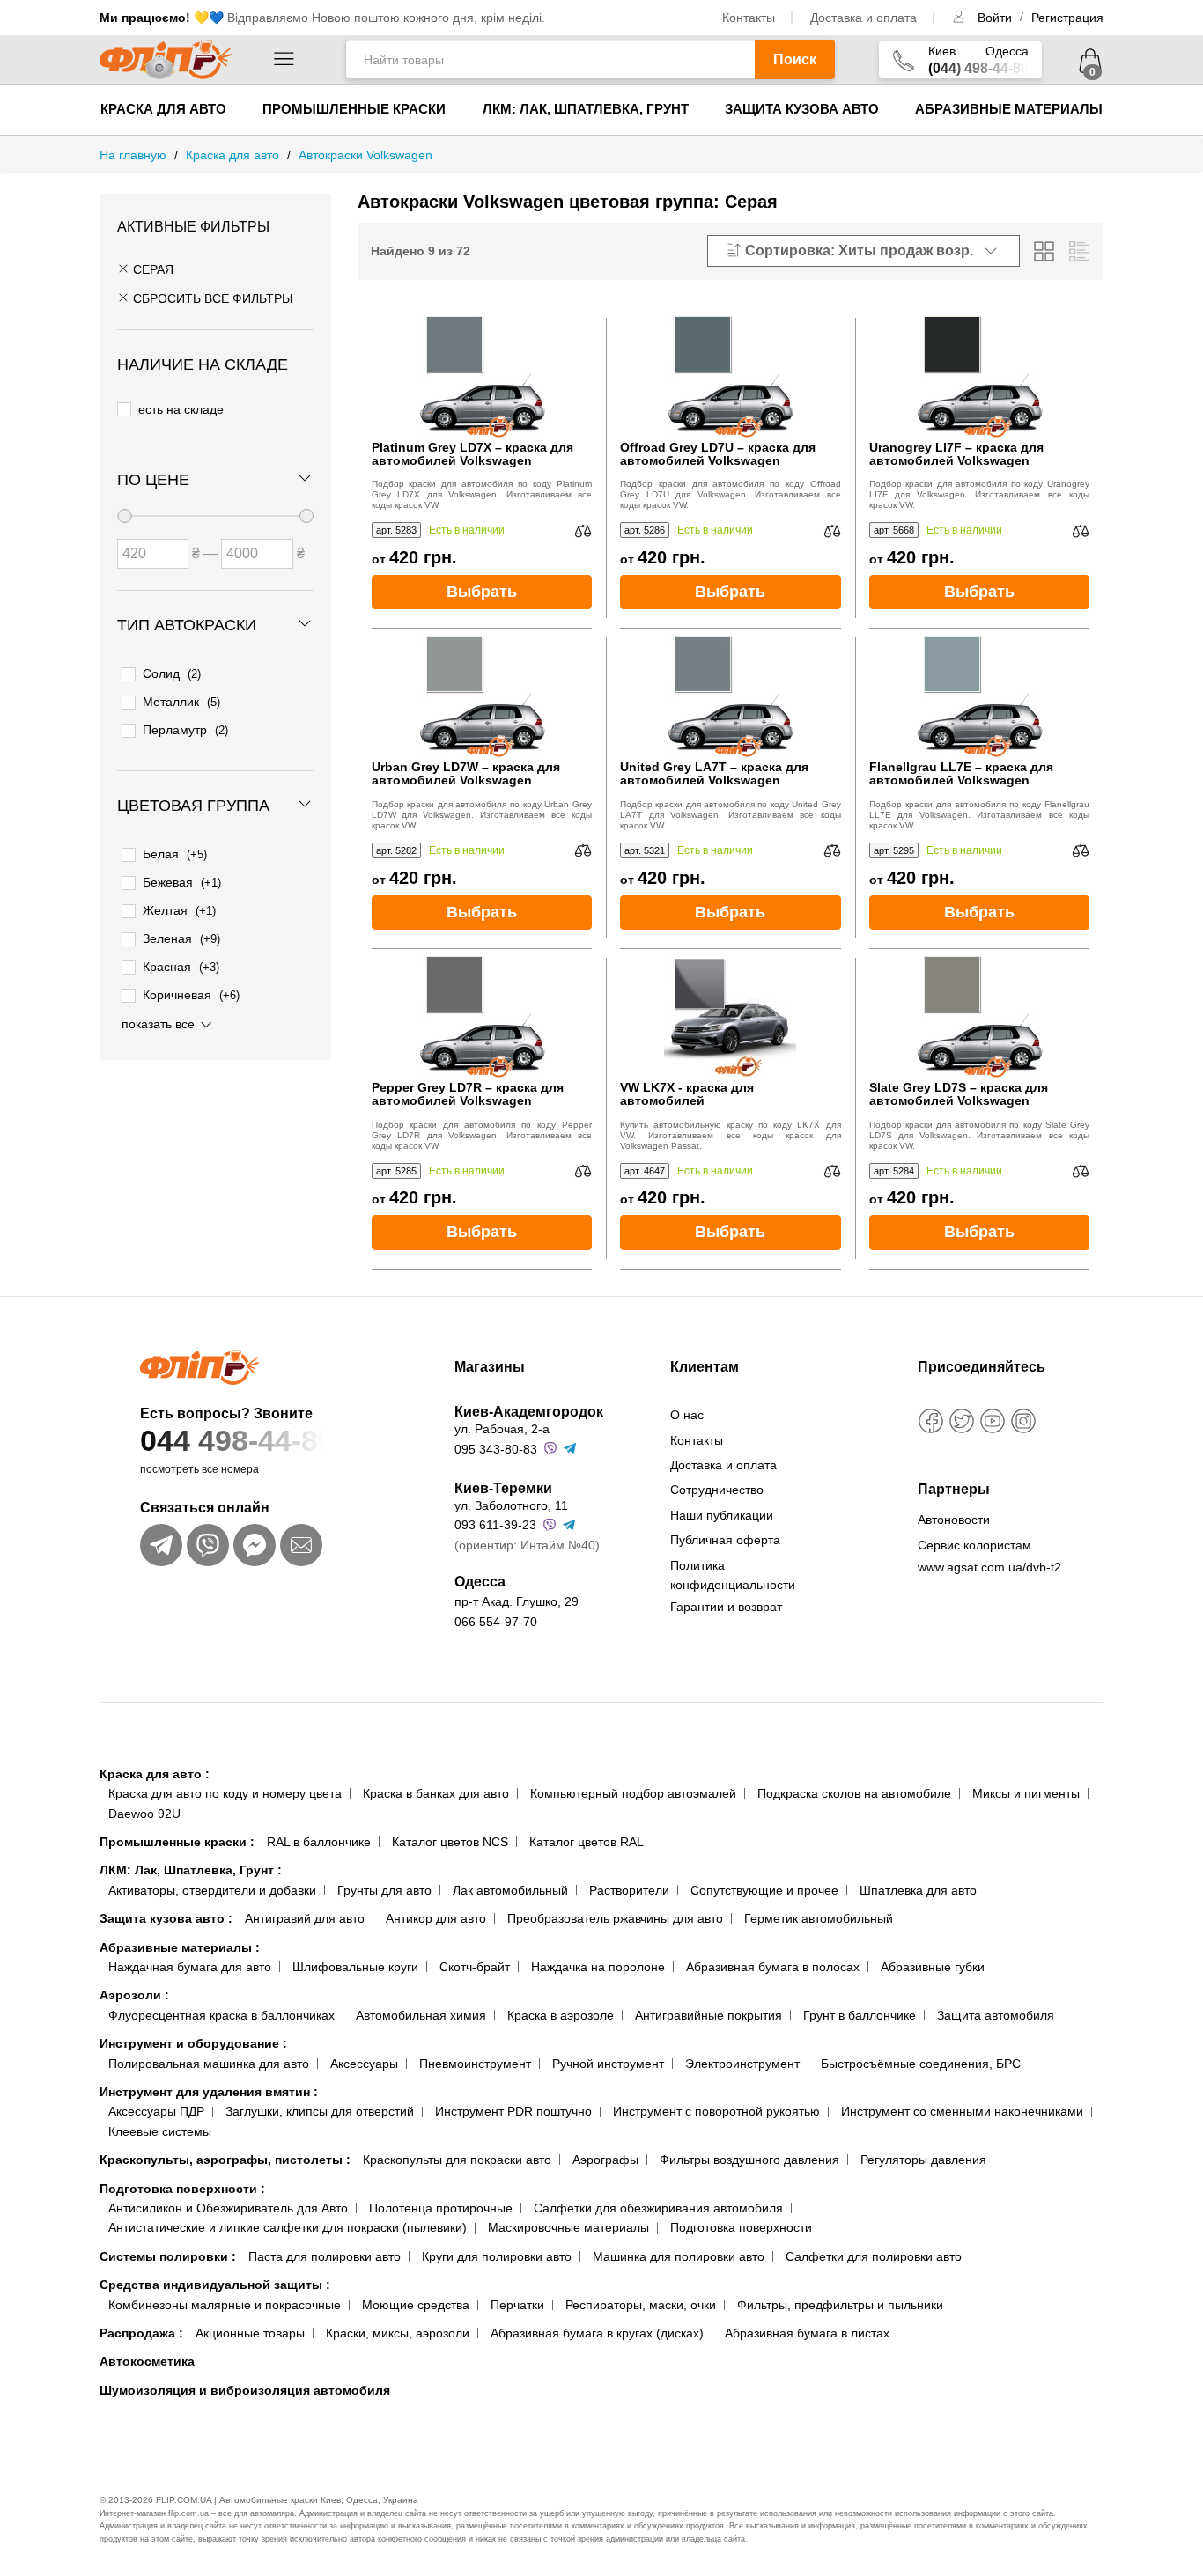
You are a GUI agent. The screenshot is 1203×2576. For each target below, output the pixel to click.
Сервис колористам (974, 1545)
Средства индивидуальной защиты (215, 2285)
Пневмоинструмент (475, 2064)
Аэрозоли (134, 1995)
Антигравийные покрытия (709, 2015)
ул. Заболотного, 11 (511, 1505)
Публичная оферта (725, 1540)
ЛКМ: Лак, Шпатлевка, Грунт (586, 109)
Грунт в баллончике (860, 2015)
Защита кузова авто (802, 109)
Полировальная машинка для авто (209, 2064)
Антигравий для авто (305, 1918)
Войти (996, 18)
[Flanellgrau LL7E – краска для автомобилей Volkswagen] (979, 695)
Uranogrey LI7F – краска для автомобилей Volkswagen (956, 454)
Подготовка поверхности (182, 2189)
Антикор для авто (436, 1918)
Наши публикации (722, 1515)
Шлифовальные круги (355, 1967)
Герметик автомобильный (819, 1918)
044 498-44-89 (237, 1440)
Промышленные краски (354, 109)
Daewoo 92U (144, 1814)
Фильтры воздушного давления (749, 2160)
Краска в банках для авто (436, 1793)
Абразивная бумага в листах (807, 2333)
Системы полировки (168, 2256)
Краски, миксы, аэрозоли (398, 2333)
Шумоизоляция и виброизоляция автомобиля (245, 2390)
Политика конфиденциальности (733, 1575)
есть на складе (181, 409)
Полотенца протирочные (441, 2208)
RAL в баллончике (319, 1842)
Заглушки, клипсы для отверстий (320, 2111)
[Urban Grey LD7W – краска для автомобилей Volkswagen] (482, 695)
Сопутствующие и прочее (764, 1890)
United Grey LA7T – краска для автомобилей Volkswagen (714, 774)
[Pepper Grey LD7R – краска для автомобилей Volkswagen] (482, 1015)
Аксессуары (364, 2064)
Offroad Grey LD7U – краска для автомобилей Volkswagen (718, 454)
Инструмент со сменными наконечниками (962, 2111)
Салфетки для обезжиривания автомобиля (658, 2208)
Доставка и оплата (864, 18)
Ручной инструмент (608, 2064)
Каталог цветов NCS (450, 1842)
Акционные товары (250, 2333)
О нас (687, 1415)
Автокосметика (147, 2361)
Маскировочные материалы (568, 2227)
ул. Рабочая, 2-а (502, 1429)
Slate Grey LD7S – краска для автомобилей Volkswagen (959, 1094)
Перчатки (517, 2305)
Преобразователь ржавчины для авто (615, 1918)
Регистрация (1067, 18)
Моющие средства (416, 2305)
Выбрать (482, 592)
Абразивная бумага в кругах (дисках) (597, 2333)
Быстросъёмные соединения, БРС (921, 2064)
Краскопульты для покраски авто (457, 2160)
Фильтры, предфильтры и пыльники (840, 2305)
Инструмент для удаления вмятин (209, 2092)
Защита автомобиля (996, 2015)
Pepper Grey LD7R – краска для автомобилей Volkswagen (468, 1094)
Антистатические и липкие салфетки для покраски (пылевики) (288, 2227)
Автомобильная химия (421, 2015)
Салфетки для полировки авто (874, 2256)
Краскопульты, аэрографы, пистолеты (225, 2160)
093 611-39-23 (495, 1525)
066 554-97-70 (496, 1622)
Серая (151, 269)
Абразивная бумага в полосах (773, 1967)
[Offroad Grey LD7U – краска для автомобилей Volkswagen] (730, 375)
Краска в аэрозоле (561, 2015)
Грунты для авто (384, 1890)
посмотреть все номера (199, 1469)
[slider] (124, 516)
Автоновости (954, 1520)
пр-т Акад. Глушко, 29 (517, 1601)
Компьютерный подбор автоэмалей (633, 1793)
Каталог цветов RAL (587, 1842)
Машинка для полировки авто (679, 2256)
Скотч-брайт (475, 1967)
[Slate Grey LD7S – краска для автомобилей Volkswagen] (979, 1015)
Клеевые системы (160, 2131)
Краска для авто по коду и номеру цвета (225, 1793)
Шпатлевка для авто (918, 1890)
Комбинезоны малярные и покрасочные (225, 2305)
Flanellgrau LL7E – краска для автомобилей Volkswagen (961, 774)
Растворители (629, 1890)
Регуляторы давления (923, 2160)
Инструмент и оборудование (193, 2043)
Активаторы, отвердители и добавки (212, 1890)
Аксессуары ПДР (156, 2111)
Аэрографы (605, 2160)
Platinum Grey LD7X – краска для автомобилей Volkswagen (472, 454)
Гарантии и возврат (726, 1607)
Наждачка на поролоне (598, 1967)
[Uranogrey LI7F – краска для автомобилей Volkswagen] (979, 375)
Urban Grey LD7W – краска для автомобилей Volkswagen (466, 774)
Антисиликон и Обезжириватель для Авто (228, 2208)
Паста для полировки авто (325, 2256)
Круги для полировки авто (497, 2256)
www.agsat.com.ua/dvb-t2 (989, 1567)
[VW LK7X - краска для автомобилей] (730, 1015)
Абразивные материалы (1009, 109)
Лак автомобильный (510, 1890)
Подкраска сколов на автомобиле (854, 1793)
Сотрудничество (717, 1490)
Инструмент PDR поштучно (513, 2111)
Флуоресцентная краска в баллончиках (221, 2015)
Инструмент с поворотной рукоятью (716, 2111)
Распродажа (141, 2333)
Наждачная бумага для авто (190, 1967)
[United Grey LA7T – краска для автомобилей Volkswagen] (730, 695)
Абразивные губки (933, 1967)
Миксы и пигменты (1026, 1793)
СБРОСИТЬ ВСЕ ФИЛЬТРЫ (211, 298)
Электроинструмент (742, 2064)
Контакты (749, 18)
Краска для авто (163, 109)
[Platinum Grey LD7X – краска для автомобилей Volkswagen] (482, 375)
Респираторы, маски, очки (641, 2305)
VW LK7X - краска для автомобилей (687, 1094)
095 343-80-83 (496, 1449)
